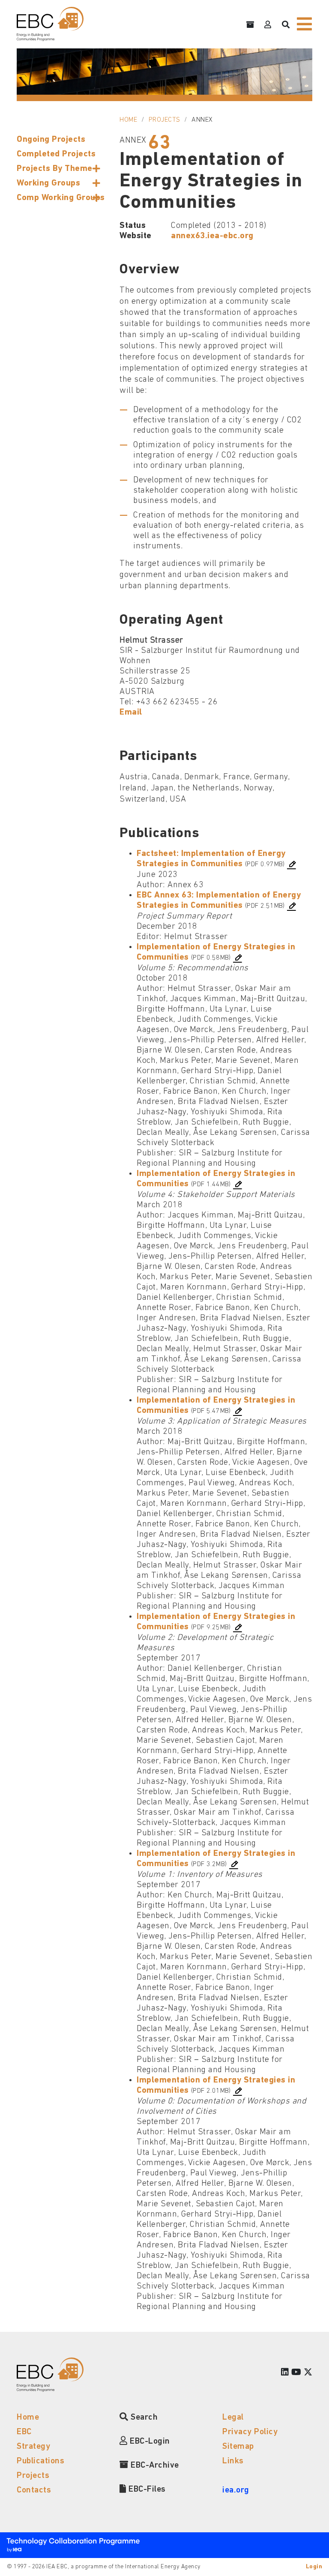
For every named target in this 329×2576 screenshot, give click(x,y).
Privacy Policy (250, 2432)
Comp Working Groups (61, 198)
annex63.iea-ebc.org (212, 236)
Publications (40, 2461)
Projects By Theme (55, 169)
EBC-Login (149, 2441)
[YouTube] (296, 2373)
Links (233, 2461)
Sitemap (238, 2447)
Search (143, 2417)
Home (128, 120)
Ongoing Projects (51, 140)
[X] (308, 2373)
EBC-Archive (154, 2465)
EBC (24, 2432)
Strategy (33, 2447)
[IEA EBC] (50, 24)
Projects (164, 120)
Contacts (34, 2490)
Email (131, 712)
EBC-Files (146, 2489)
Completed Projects (56, 154)
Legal (233, 2417)
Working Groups (48, 183)
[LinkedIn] (285, 2373)
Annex (202, 120)
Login (314, 2567)
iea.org (236, 2490)
